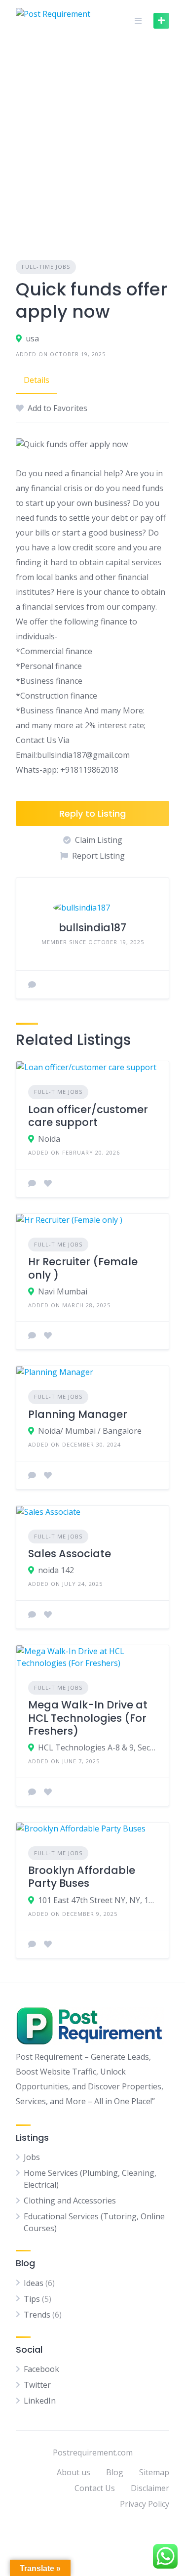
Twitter (37, 2385)
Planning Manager (78, 1414)
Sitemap (154, 2472)
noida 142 (56, 1570)
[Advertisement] (92, 139)
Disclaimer (150, 2488)
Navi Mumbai (63, 1291)
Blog (115, 2472)
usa (32, 338)
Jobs (32, 2157)
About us (74, 2472)
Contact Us (95, 2488)
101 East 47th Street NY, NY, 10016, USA (97, 1900)
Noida (49, 1139)
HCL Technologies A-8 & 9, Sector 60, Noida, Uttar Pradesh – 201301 (97, 1747)
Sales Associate (70, 1554)
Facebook (41, 2369)
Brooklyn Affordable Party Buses (82, 1877)
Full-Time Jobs (46, 267)
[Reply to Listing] (32, 1183)
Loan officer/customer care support (88, 1116)
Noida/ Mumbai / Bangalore (90, 1431)
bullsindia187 (92, 928)
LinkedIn (40, 2401)
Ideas (34, 2283)
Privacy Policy (145, 2504)
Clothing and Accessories (70, 2201)
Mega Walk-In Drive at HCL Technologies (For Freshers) (88, 1718)
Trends (37, 2315)
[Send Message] (32, 985)
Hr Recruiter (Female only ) (83, 1268)
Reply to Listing (92, 813)
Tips (32, 2299)
